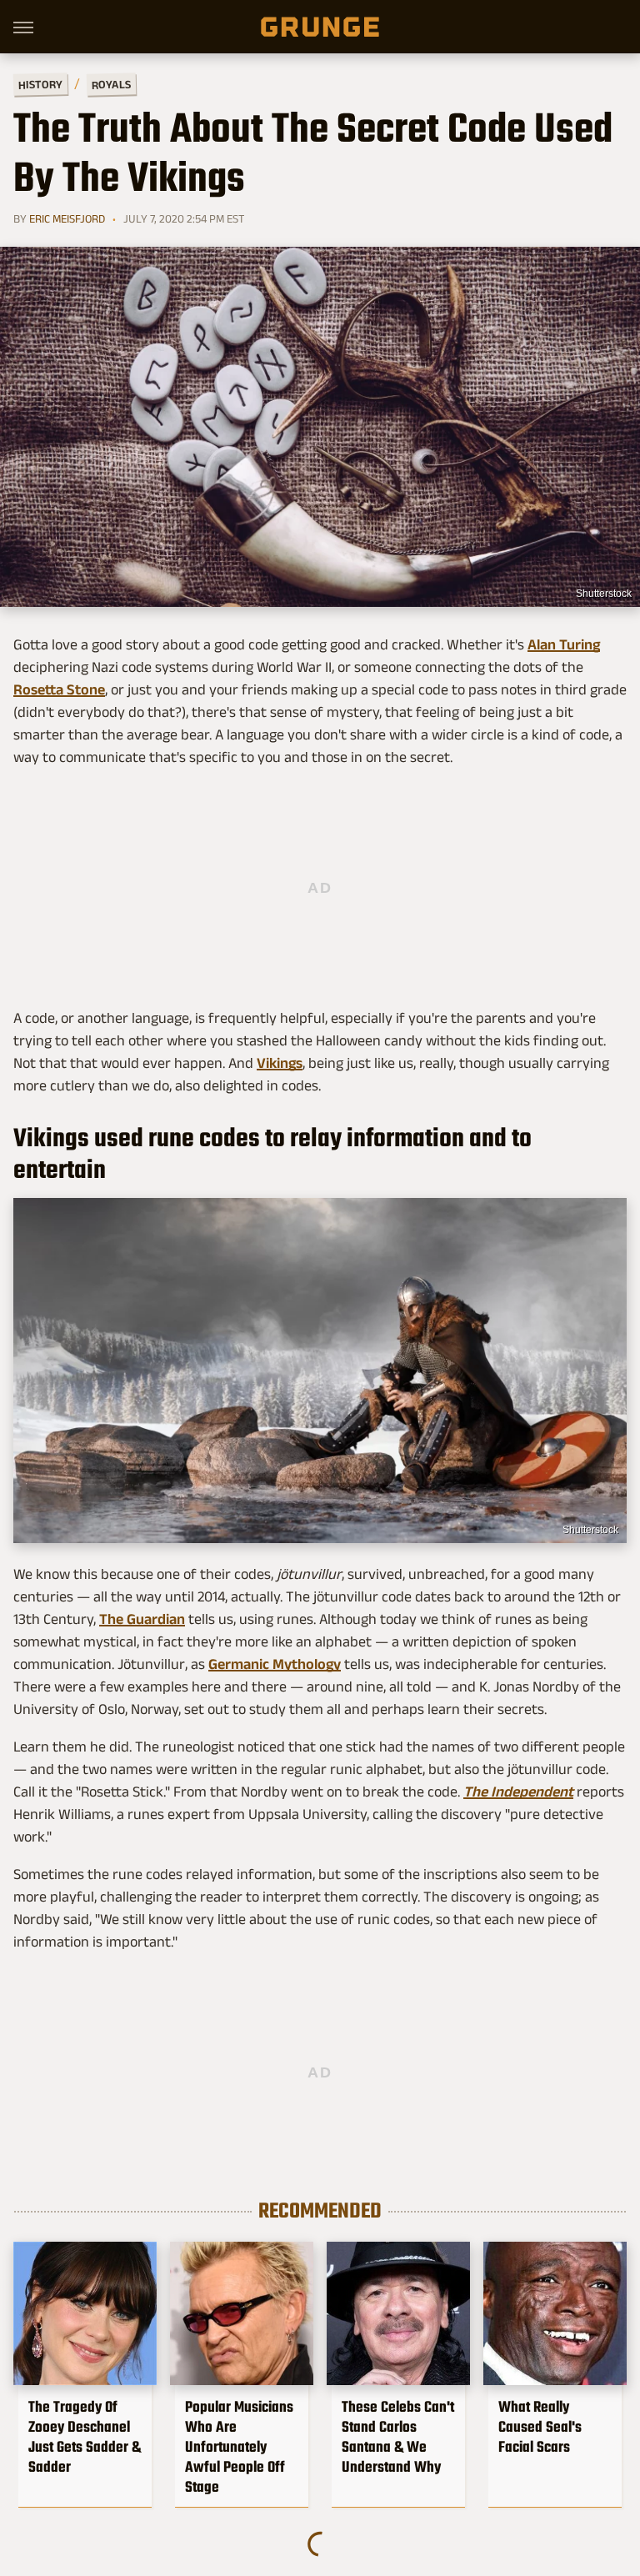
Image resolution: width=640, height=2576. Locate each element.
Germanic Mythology (275, 1664)
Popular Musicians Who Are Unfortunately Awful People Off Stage (239, 2447)
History (40, 84)
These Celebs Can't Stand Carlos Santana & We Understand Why (398, 2437)
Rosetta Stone (59, 689)
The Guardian (142, 1619)
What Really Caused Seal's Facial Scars (540, 2427)
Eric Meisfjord (67, 218)
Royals (111, 84)
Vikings (280, 1063)
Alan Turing (564, 644)
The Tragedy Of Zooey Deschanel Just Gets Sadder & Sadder (85, 2437)
